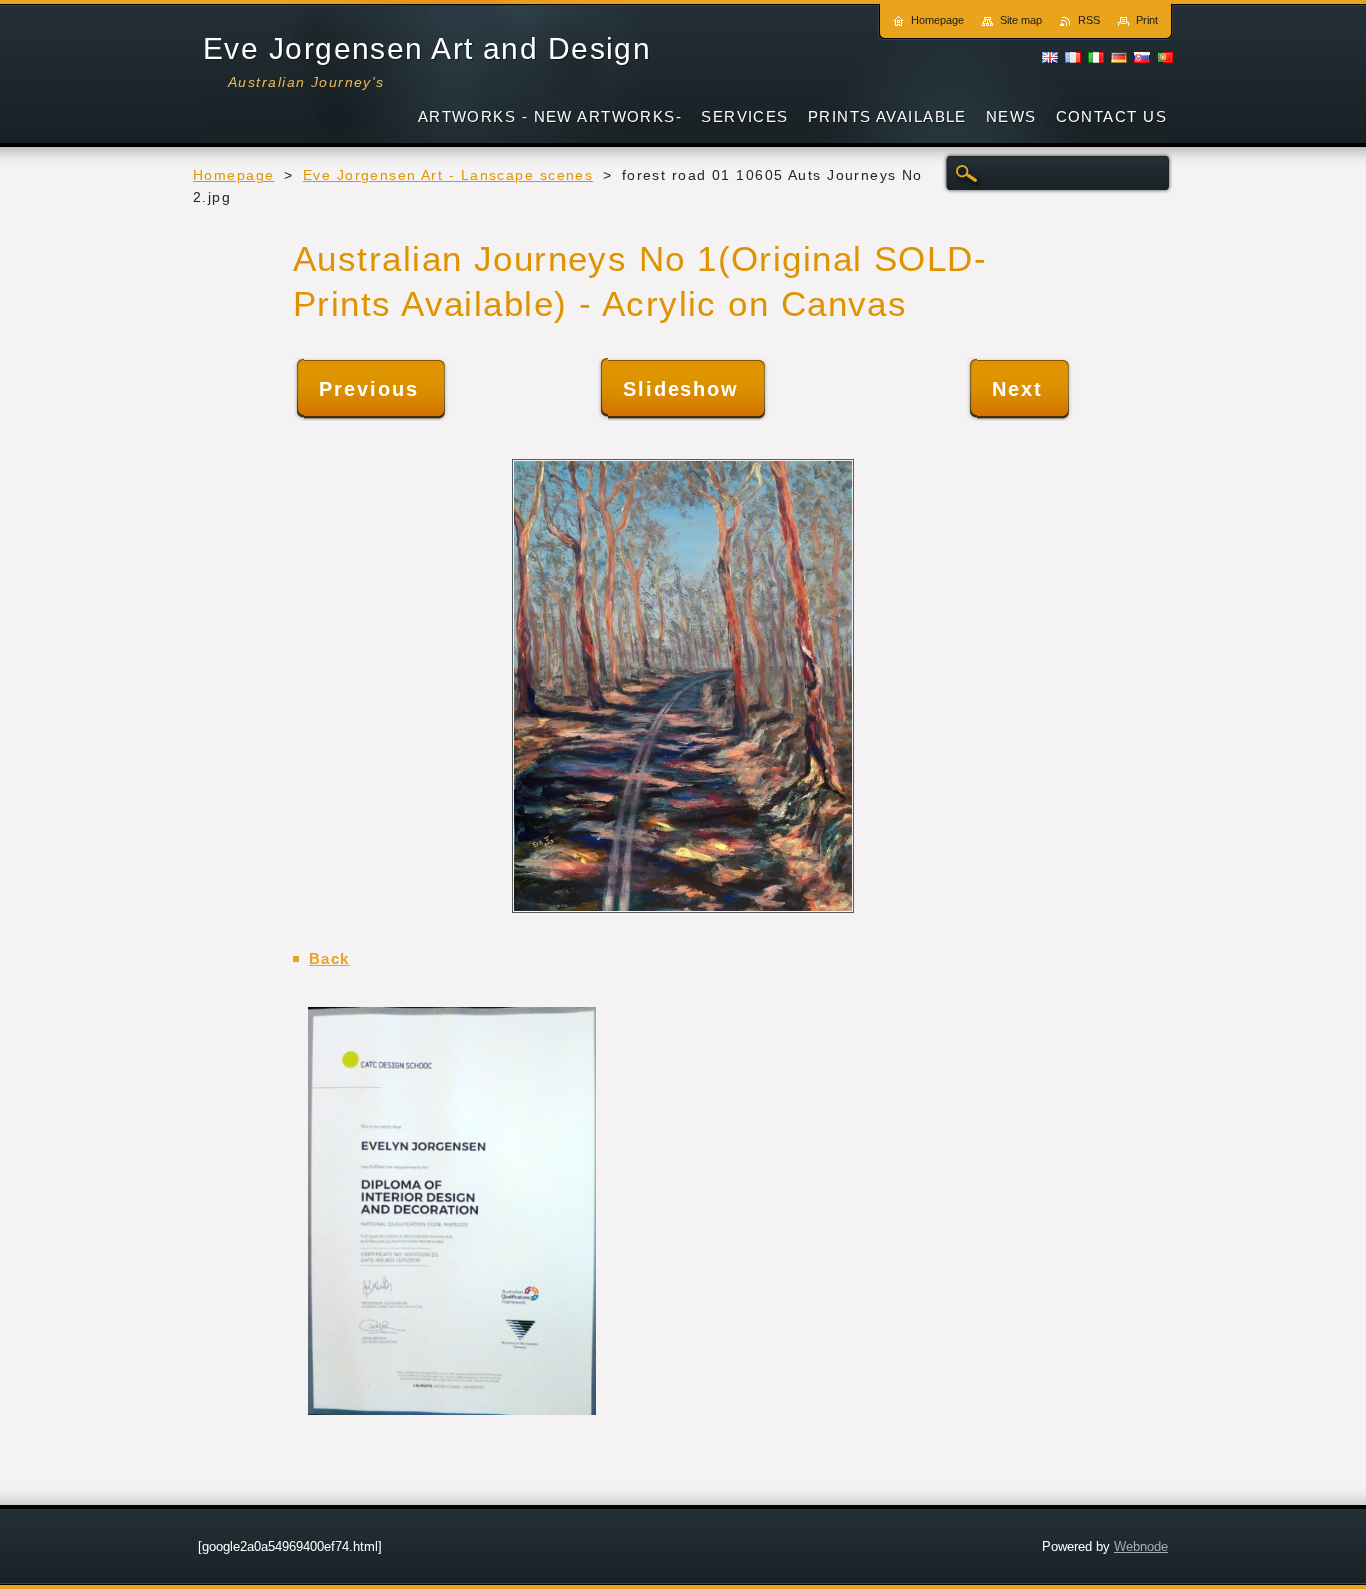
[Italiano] (1096, 57)
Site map (1021, 20)
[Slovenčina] (1142, 57)
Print (1147, 20)
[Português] (1165, 57)
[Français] (1073, 57)
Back (329, 958)
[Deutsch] (1119, 57)
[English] (1050, 57)
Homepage (234, 175)
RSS (1089, 20)
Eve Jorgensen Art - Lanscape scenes (448, 175)
